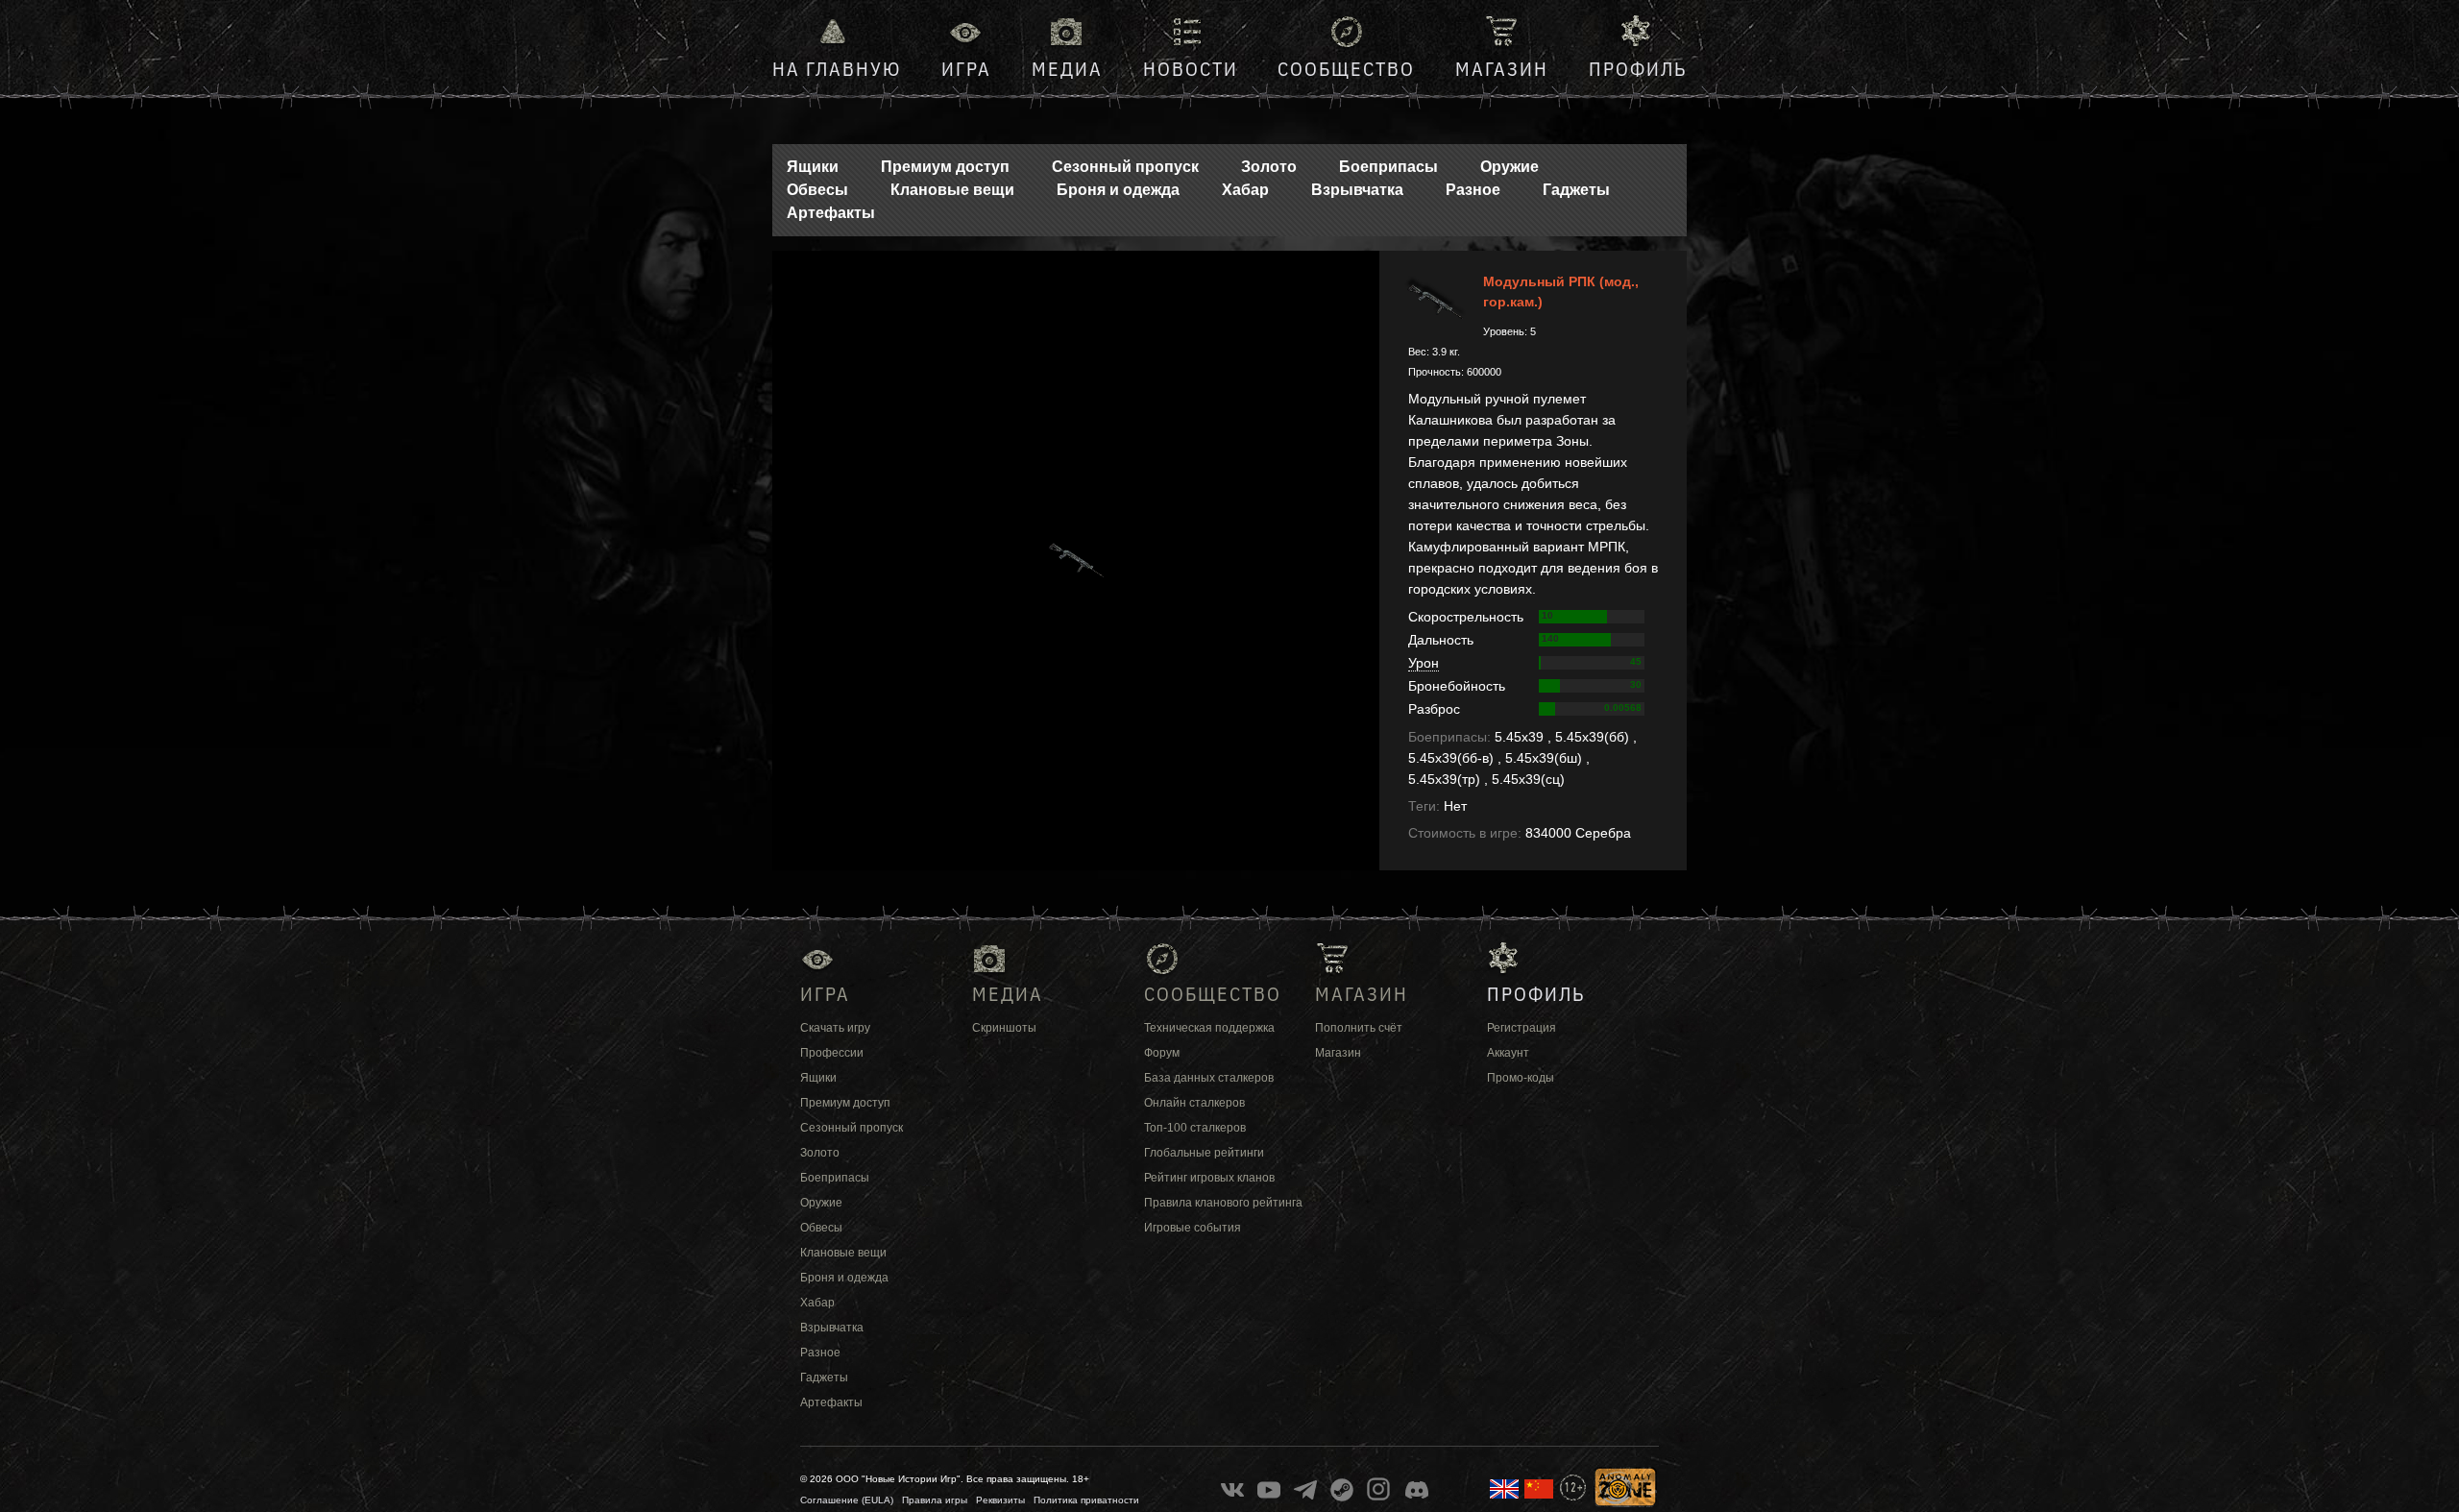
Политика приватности (1086, 1500)
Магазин (1502, 69)
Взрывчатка (1357, 190)
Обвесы (817, 190)
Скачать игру (835, 1028)
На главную (837, 69)
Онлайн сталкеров (1194, 1103)
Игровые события (1193, 1228)
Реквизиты (1000, 1500)
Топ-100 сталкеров (1195, 1128)
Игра (966, 69)
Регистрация (1522, 1028)
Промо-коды (1521, 1078)
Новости (1191, 69)
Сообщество (1346, 69)
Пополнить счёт (1359, 1028)
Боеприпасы (1388, 167)
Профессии (832, 1053)
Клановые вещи (952, 190)
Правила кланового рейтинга (1223, 1203)
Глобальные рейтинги (1204, 1153)
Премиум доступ (945, 167)
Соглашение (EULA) (847, 1500)
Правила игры (935, 1500)
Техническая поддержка (1209, 1028)
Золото (1269, 167)
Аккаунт (1508, 1053)
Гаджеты (1576, 190)
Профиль (1638, 69)
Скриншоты (1004, 1028)
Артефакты (831, 213)
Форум (1162, 1053)
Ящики (813, 167)
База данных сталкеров (1209, 1078)
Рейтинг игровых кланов (1209, 1178)
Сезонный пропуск (1125, 167)
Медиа (1067, 69)
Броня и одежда (1118, 190)
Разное (1473, 190)
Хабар (1245, 190)
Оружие (1509, 167)
